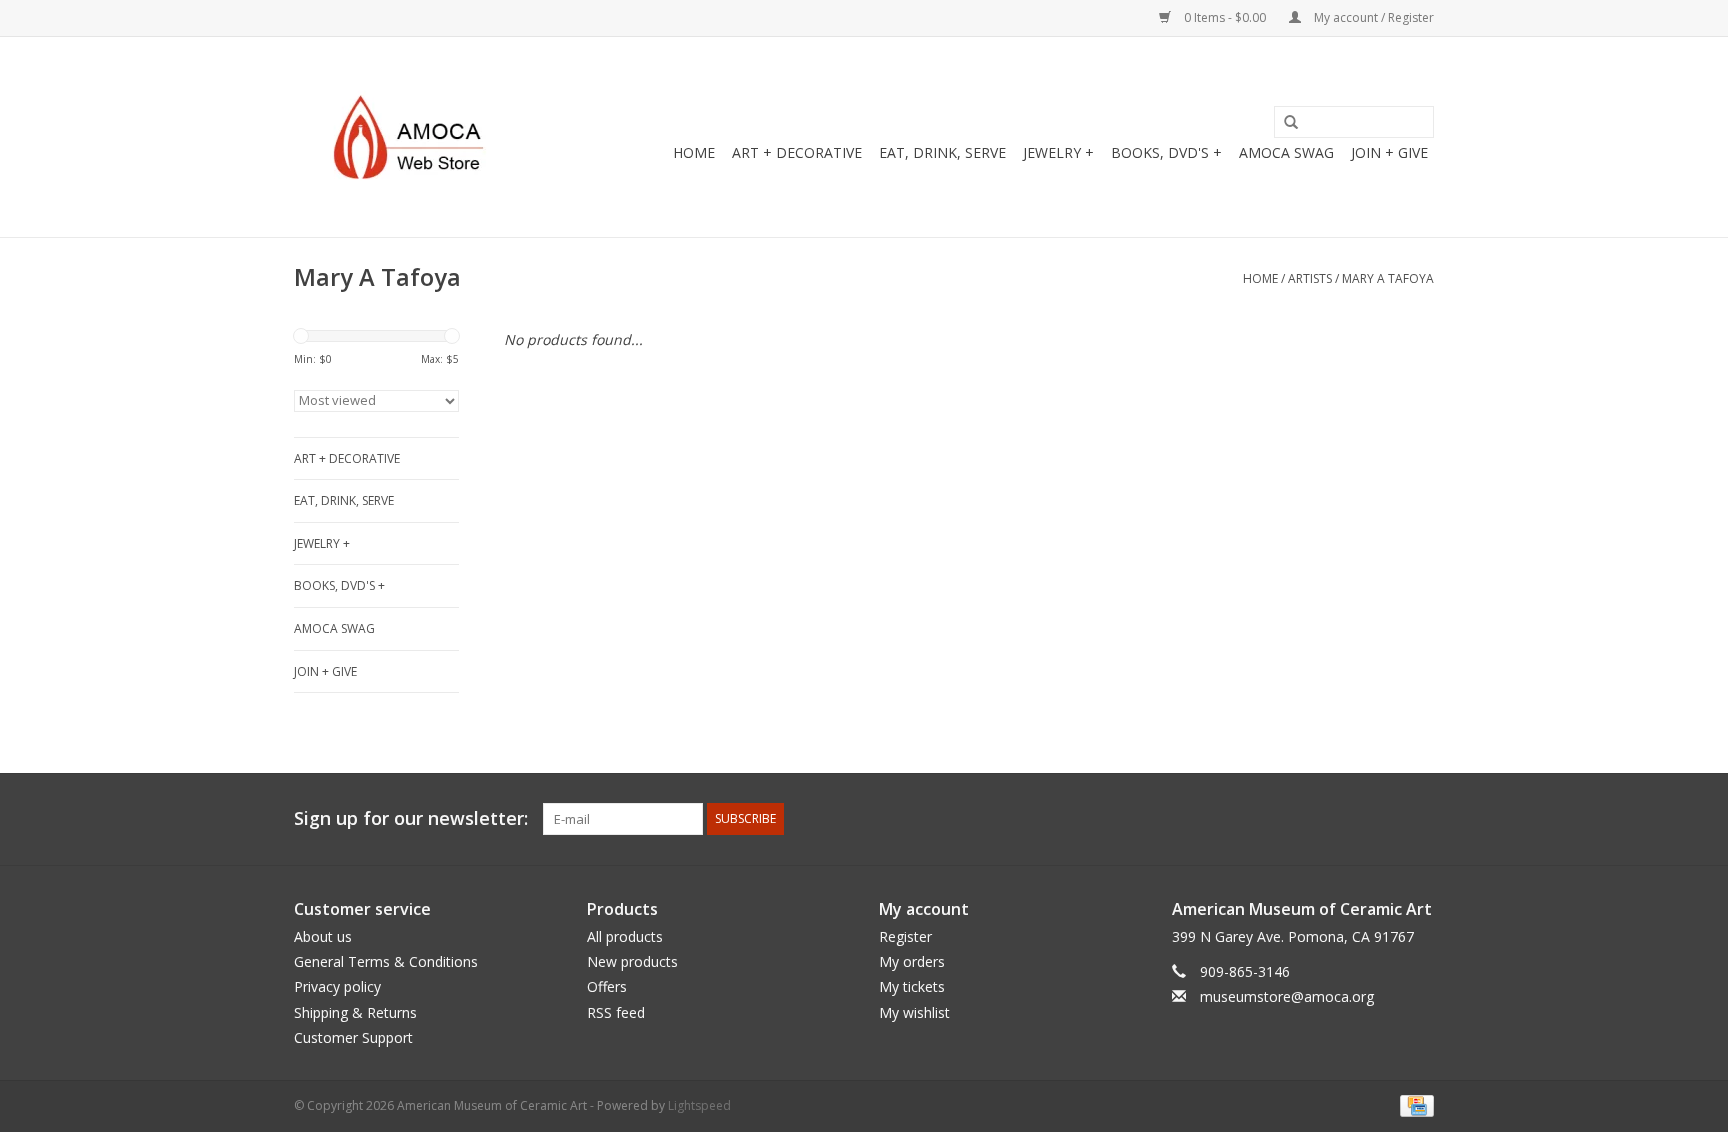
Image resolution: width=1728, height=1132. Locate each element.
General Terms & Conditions (386, 961)
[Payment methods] (1413, 1104)
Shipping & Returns (355, 1012)
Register (905, 936)
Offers (607, 986)
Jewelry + (1058, 152)
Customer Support (353, 1037)
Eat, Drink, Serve (942, 152)
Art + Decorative (797, 152)
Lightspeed (699, 1105)
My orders (912, 961)
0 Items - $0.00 (1225, 17)
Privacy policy (337, 986)
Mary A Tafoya (1388, 278)
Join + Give (1389, 152)
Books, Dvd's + (1166, 152)
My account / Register (1372, 17)
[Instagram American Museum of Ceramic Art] (1418, 819)
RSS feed (616, 1012)
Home (694, 152)
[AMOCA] (416, 137)
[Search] (1284, 123)
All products (625, 936)
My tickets (912, 986)
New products (632, 961)
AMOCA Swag (1286, 152)
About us (323, 936)
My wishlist (914, 1012)
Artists (1310, 278)
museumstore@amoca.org (1287, 996)
